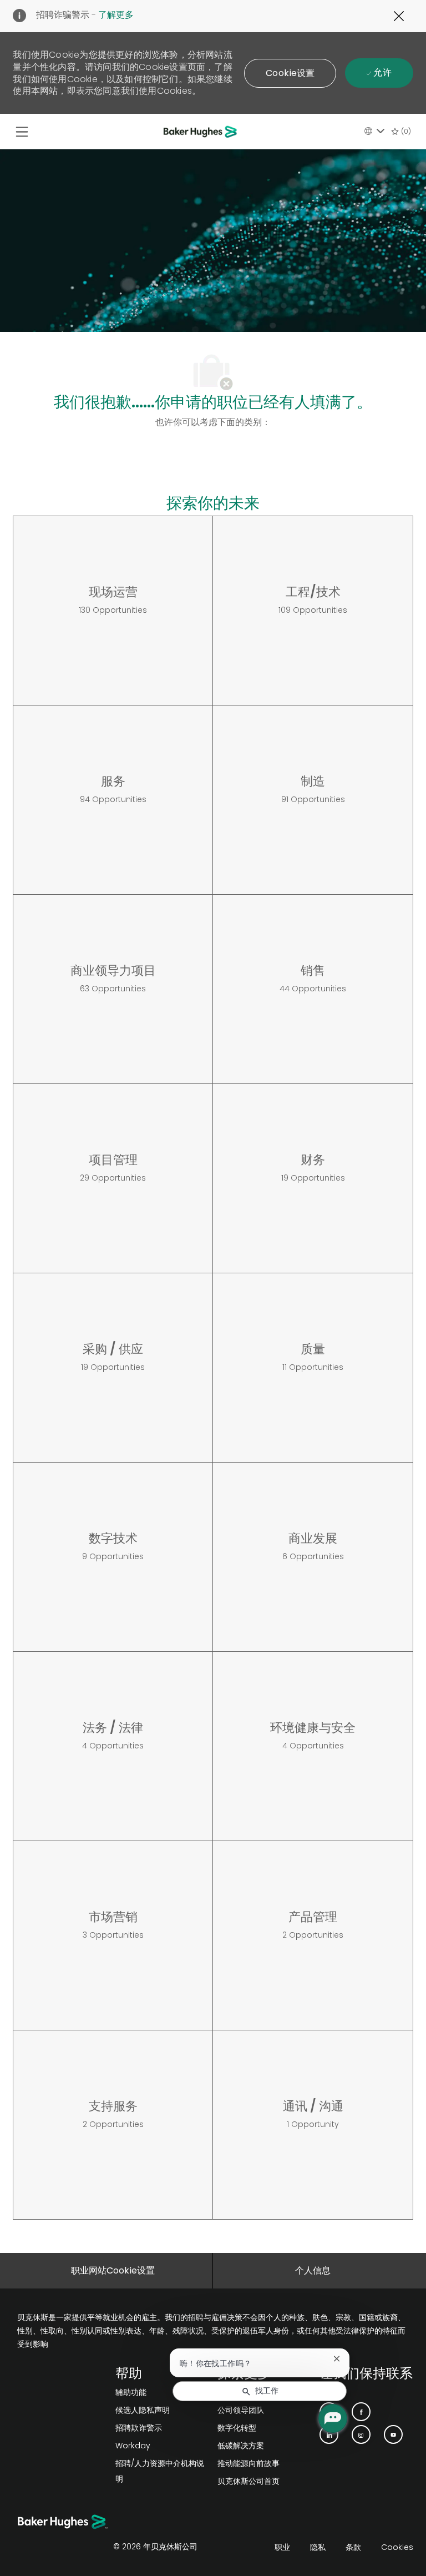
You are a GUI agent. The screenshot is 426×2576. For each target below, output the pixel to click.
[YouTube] (393, 2434)
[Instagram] (361, 2434)
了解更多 (116, 15)
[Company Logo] (202, 132)
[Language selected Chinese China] (374, 131)
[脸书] (361, 2412)
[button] (290, 73)
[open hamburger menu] (22, 132)
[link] (162, 2392)
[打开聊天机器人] (333, 2418)
